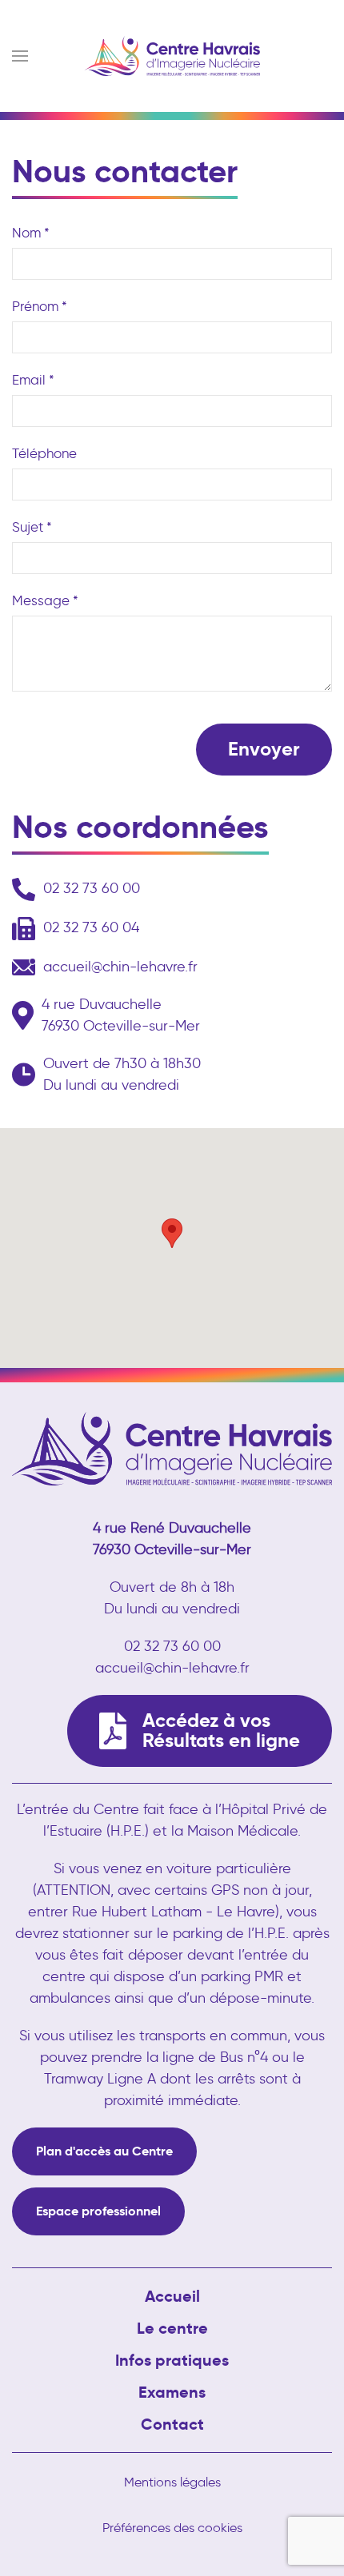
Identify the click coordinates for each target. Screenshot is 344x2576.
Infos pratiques (172, 2360)
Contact (172, 2424)
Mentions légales (172, 2482)
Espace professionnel (98, 2211)
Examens (172, 2392)
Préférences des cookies (172, 2528)
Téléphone (44, 453)
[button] (20, 56)
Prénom (40, 306)
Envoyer (264, 749)
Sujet (32, 527)
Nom (31, 233)
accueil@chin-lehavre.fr (120, 967)
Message (45, 600)
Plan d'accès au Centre (104, 2151)
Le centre (172, 2328)
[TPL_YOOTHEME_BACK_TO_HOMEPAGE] (172, 56)
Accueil (172, 2296)
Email (33, 380)
